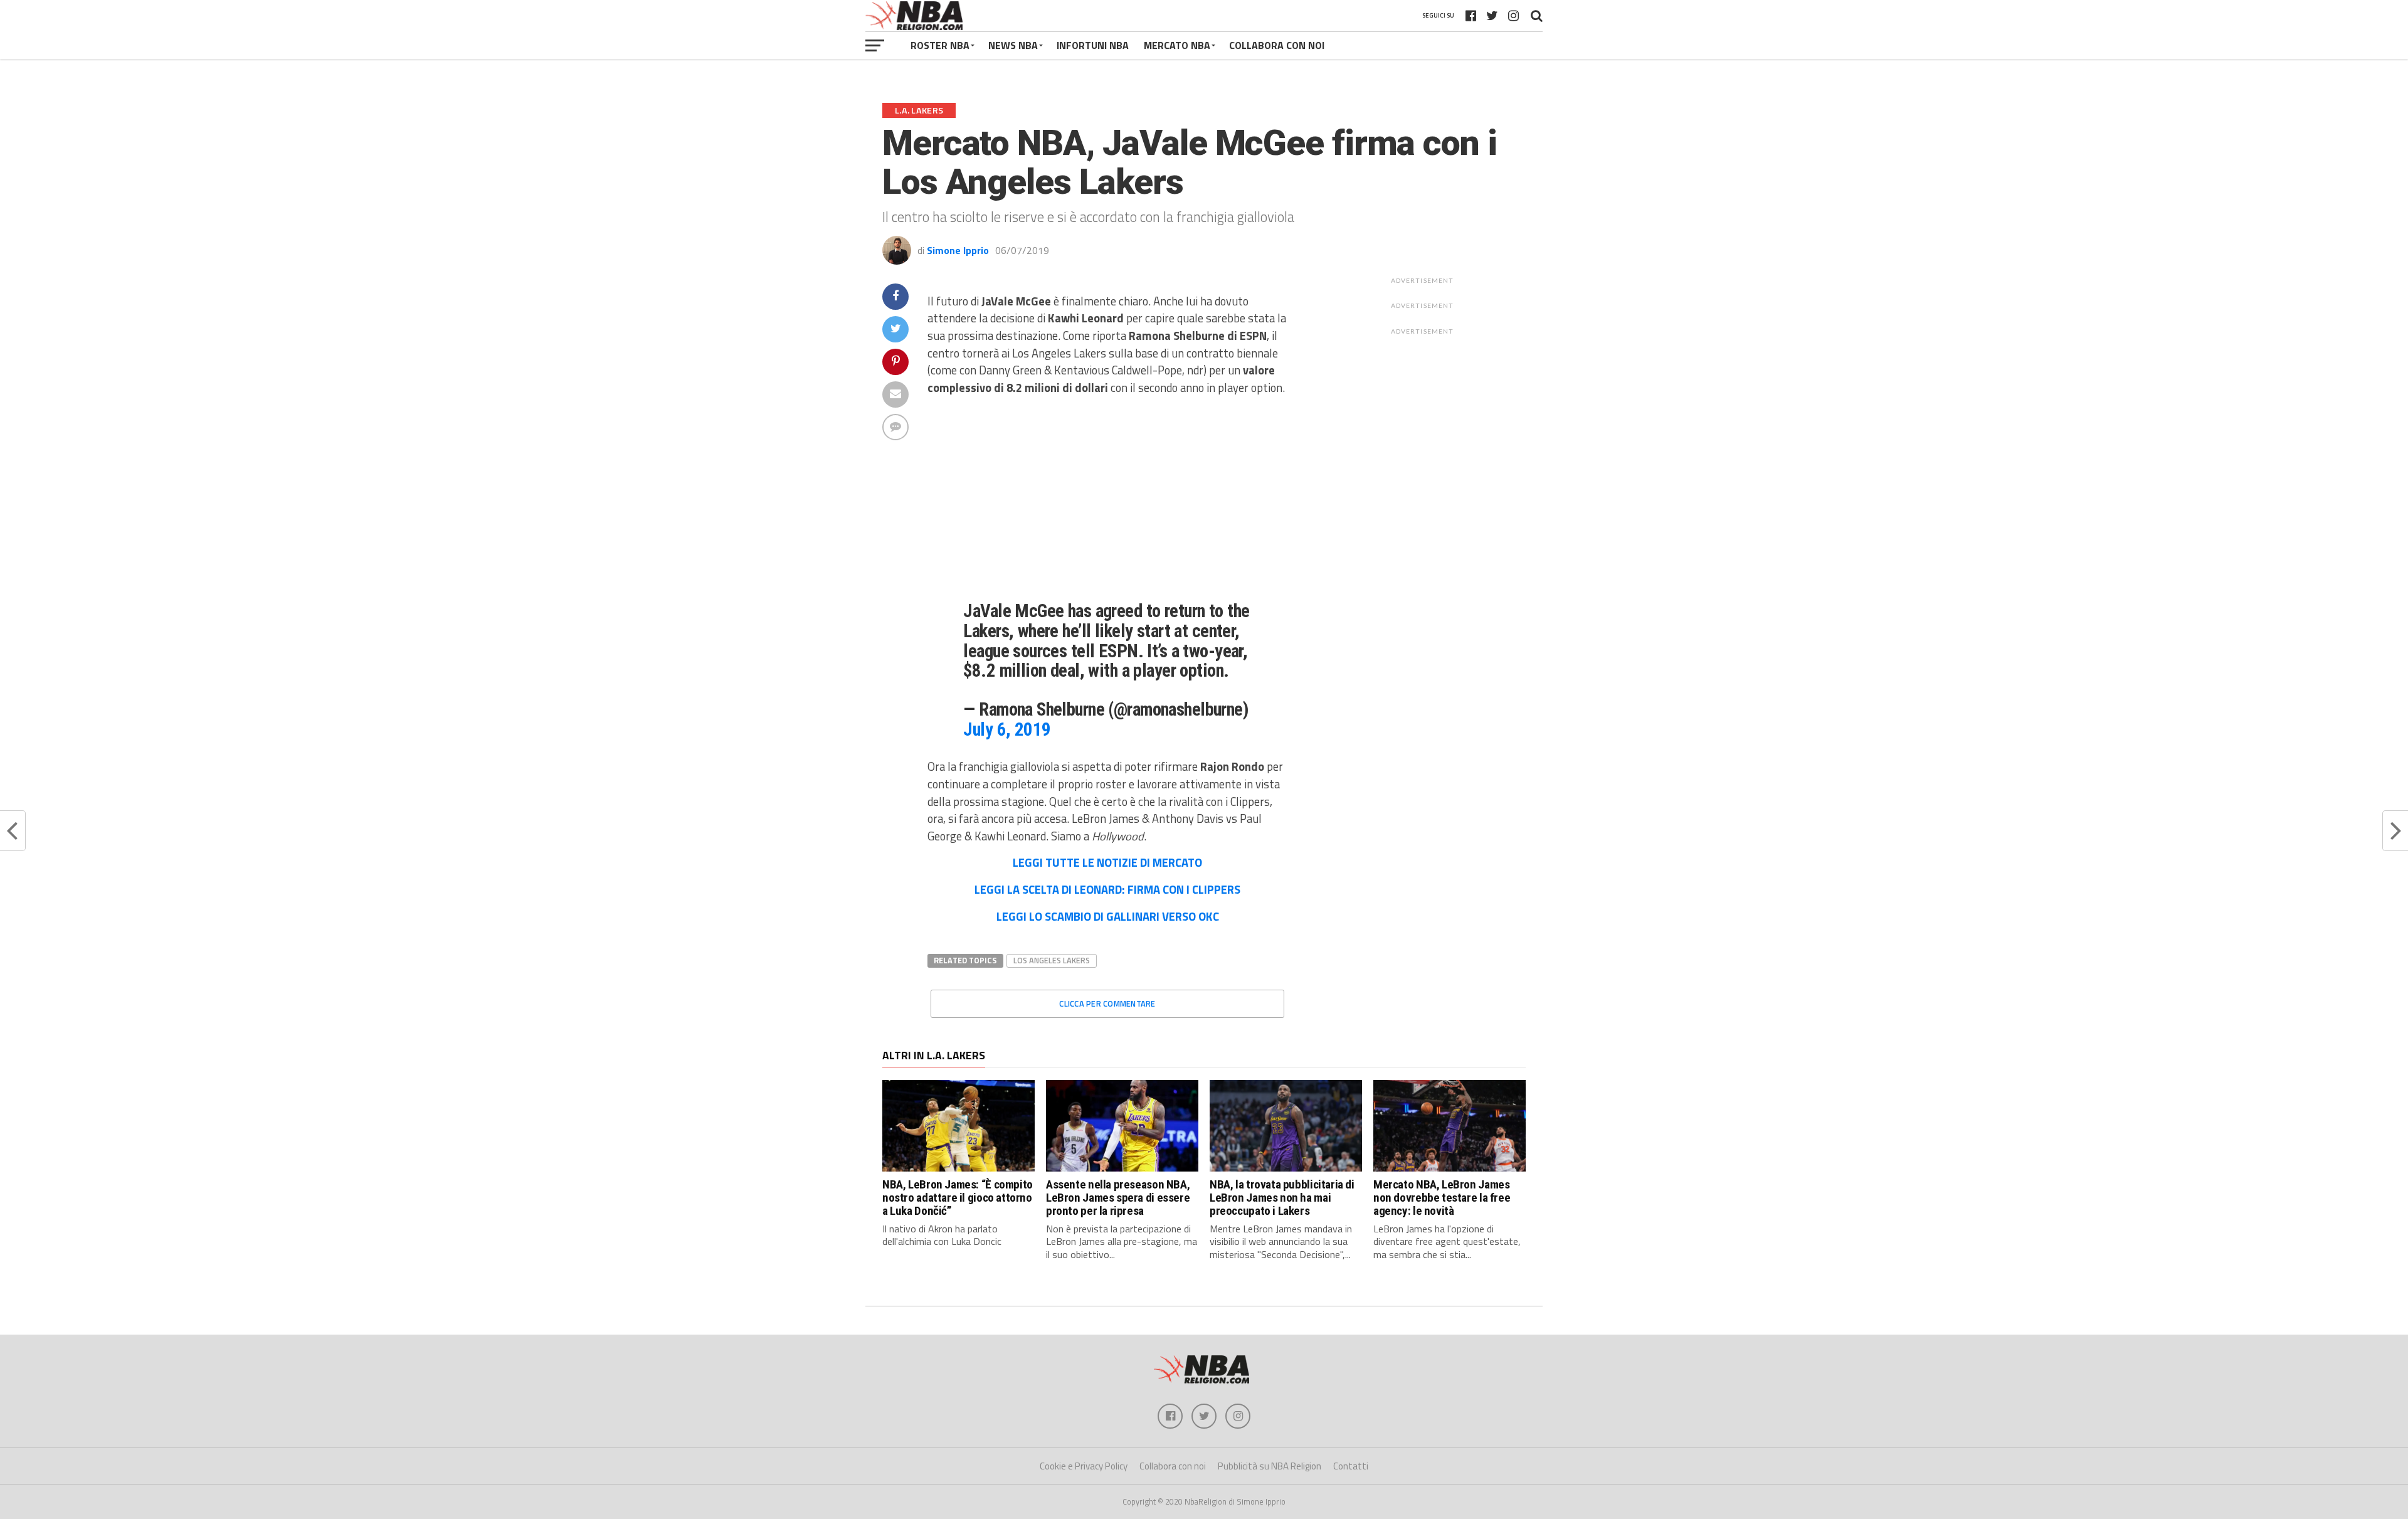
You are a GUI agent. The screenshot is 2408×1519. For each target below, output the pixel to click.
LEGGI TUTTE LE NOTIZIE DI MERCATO (1107, 862)
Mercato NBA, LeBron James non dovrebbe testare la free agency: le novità (1442, 1198)
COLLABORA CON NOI (1277, 45)
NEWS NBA (1013, 45)
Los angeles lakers (1052, 960)
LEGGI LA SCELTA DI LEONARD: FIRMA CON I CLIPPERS (1107, 889)
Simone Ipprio (958, 250)
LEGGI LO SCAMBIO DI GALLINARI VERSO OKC (1108, 916)
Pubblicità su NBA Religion (1270, 1466)
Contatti (1351, 1466)
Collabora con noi (1173, 1466)
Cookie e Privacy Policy (1084, 1466)
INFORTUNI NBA (1093, 45)
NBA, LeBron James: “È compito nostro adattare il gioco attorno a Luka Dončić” (958, 1198)
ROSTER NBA (940, 45)
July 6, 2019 (1007, 729)
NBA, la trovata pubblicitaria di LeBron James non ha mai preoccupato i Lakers (1282, 1198)
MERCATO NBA (1177, 45)
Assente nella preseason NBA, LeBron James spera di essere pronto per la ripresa (1118, 1198)
